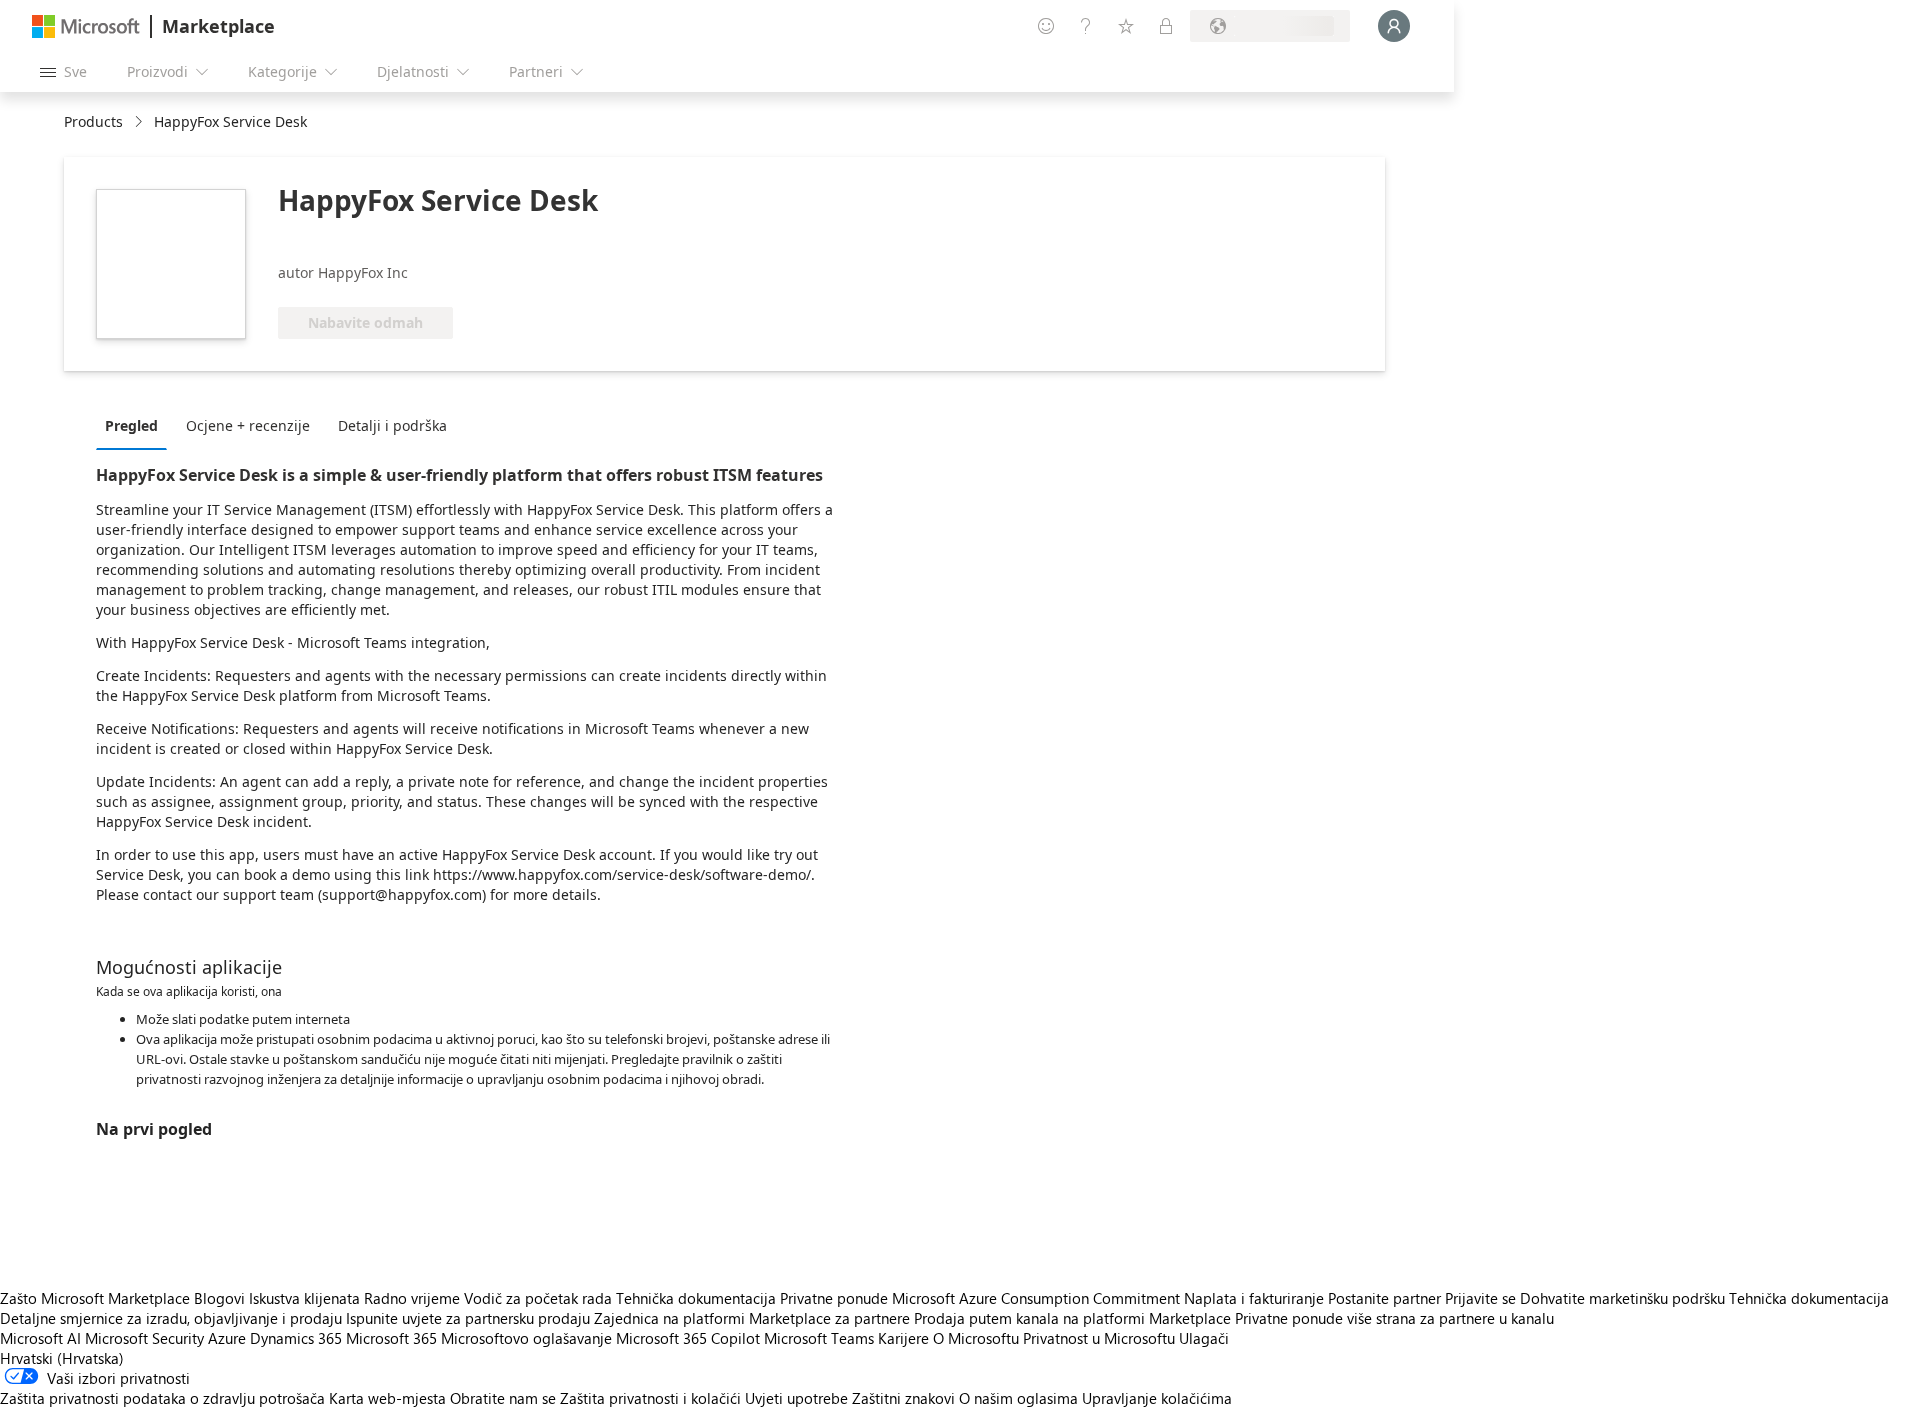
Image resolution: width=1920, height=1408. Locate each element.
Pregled (131, 425)
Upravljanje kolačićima (1157, 1398)
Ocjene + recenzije (248, 425)
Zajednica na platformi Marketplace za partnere (752, 1318)
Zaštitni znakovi (903, 1398)
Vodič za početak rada (538, 1298)
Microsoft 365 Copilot (688, 1338)
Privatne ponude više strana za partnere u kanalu (1394, 1318)
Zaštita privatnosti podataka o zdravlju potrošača (162, 1398)
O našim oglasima (1018, 1398)
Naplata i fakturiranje (1254, 1298)
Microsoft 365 (391, 1338)
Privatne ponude (834, 1298)
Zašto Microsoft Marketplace (95, 1298)
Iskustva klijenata (304, 1298)
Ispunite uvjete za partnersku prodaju (468, 1318)
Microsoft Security (144, 1338)
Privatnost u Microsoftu (1099, 1338)
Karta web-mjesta (387, 1398)
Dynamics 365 (296, 1338)
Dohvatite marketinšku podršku (1622, 1298)
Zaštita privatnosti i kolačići (650, 1398)
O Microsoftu (976, 1338)
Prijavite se (1480, 1298)
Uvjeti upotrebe (796, 1398)
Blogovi (219, 1298)
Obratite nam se (503, 1398)
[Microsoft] (86, 26)
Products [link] (93, 121)
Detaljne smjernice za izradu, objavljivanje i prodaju (171, 1318)
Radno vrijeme (412, 1298)
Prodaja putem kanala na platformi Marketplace (1072, 1318)
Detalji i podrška (392, 425)
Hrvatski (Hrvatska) (62, 1358)
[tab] (136, 425)
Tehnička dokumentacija (696, 1298)
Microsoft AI (40, 1338)
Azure (227, 1338)
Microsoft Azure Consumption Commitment (1038, 1298)
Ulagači (1204, 1338)
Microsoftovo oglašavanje (526, 1338)
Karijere (903, 1338)
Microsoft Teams (819, 1338)
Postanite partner (1384, 1298)
